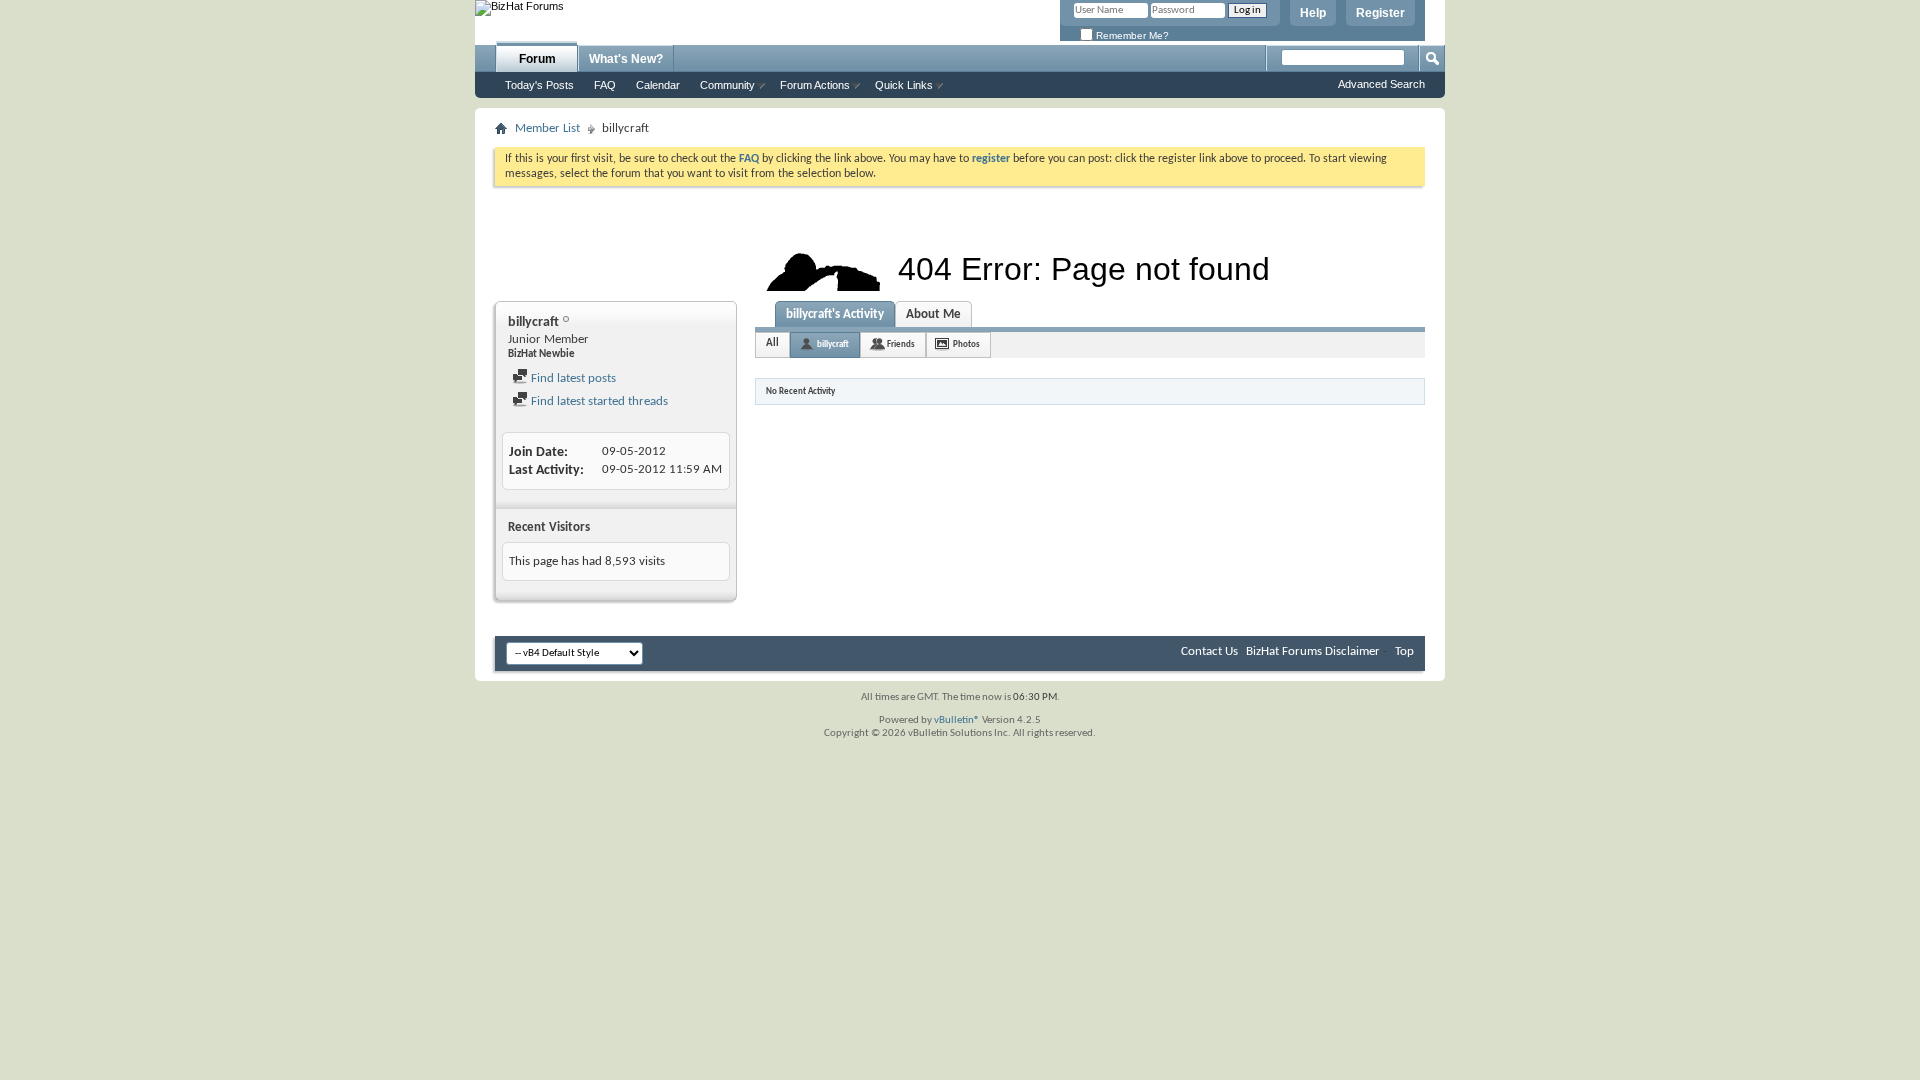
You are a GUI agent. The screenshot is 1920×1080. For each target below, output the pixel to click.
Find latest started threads (598, 401)
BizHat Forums (1284, 651)
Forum (537, 59)
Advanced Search (1381, 84)
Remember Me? (1131, 35)
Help (1313, 13)
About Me (933, 314)
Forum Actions (815, 85)
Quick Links (904, 85)
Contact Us (1209, 651)
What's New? (626, 59)
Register (1380, 13)
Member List (547, 128)
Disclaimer (1352, 651)
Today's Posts (539, 85)
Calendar (658, 85)
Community (727, 85)
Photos (966, 344)
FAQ (605, 85)
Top (1404, 651)
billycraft (833, 344)
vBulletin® (957, 720)
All (772, 343)
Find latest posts (572, 378)
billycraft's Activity (835, 314)
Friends (901, 344)
